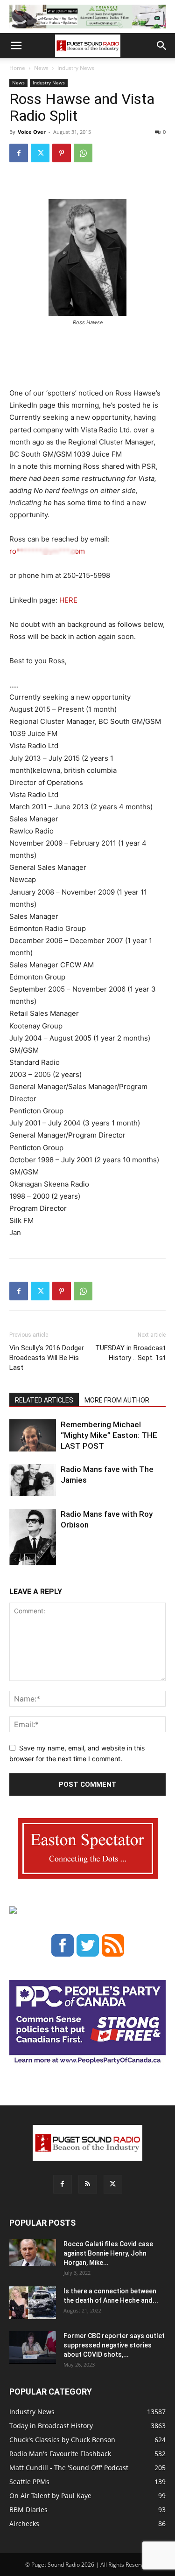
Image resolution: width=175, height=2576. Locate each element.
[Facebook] (19, 153)
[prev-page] (15, 1559)
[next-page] (30, 1559)
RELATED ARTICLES (44, 1400)
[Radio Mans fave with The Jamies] (33, 1480)
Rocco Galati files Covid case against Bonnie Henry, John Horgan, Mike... (108, 2253)
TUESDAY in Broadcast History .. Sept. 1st (130, 1353)
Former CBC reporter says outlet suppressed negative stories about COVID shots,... (114, 2345)
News (41, 68)
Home (17, 68)
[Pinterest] (62, 153)
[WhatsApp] (83, 153)
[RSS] (88, 2184)
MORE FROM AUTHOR (117, 1400)
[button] (16, 46)
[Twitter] (40, 153)
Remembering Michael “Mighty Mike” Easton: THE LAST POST (109, 1435)
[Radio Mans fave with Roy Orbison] (33, 1541)
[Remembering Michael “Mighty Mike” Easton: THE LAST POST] (33, 1435)
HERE (68, 600)
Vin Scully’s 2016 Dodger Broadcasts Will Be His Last (47, 1358)
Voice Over (32, 132)
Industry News (76, 68)
